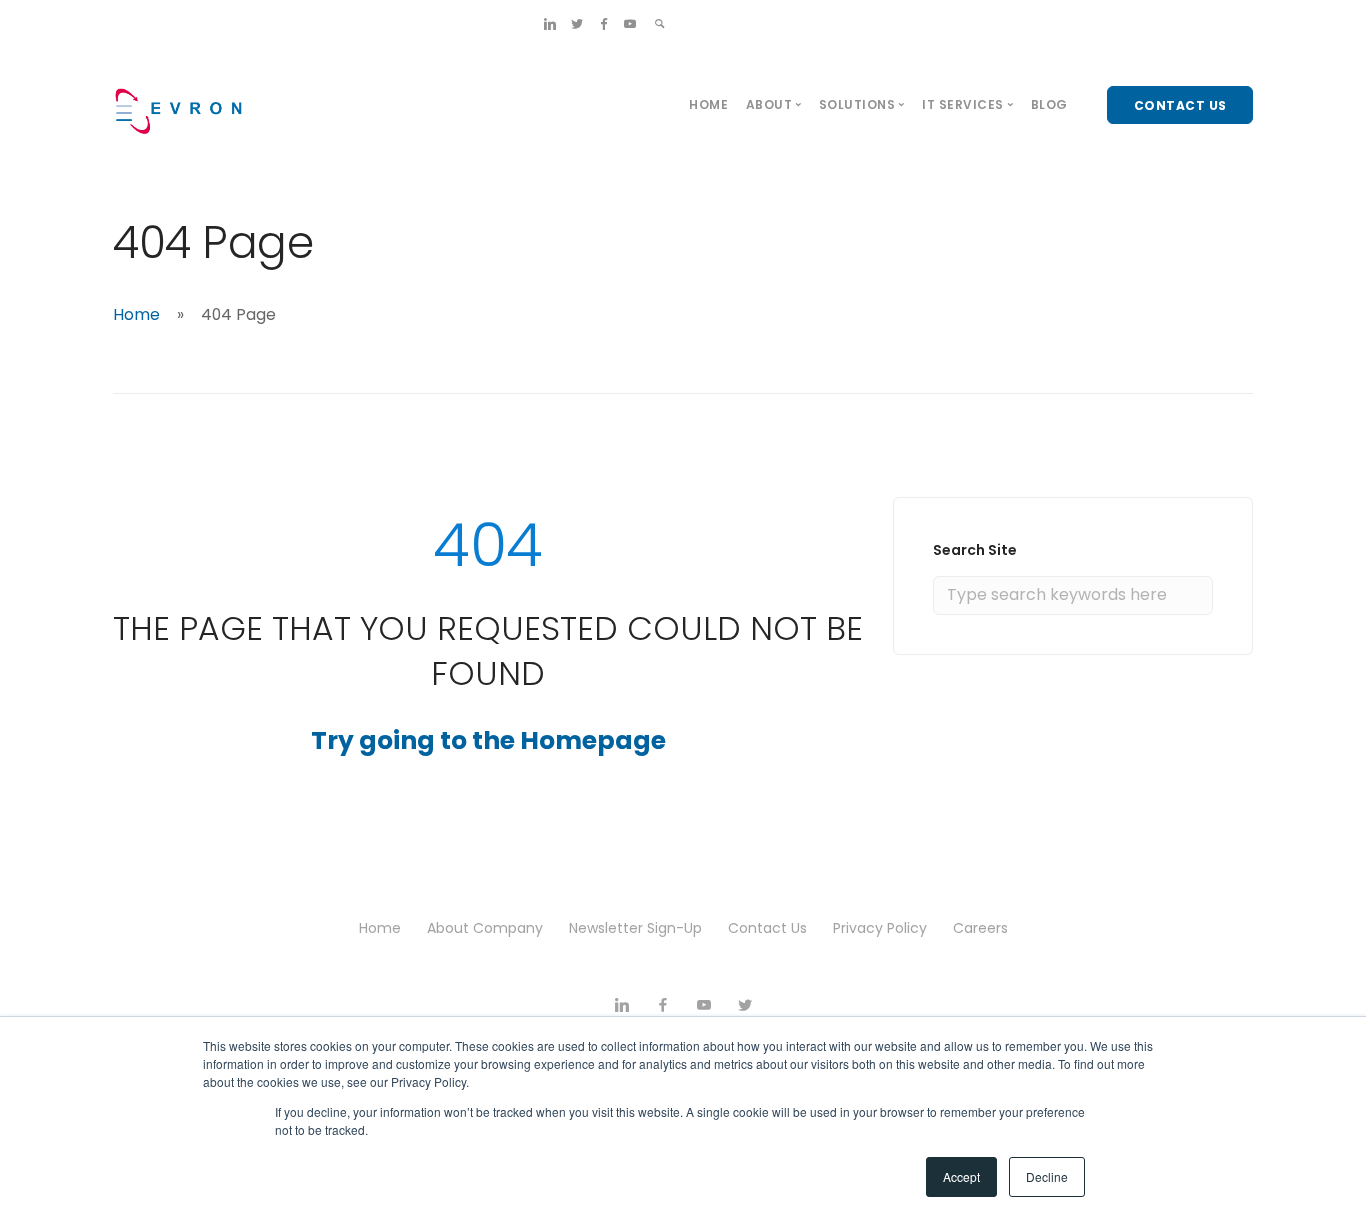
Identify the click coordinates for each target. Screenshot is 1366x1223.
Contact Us (767, 928)
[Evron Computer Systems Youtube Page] (630, 23)
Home (708, 104)
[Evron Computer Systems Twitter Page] (577, 23)
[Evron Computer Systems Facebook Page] (604, 23)
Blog (1049, 104)
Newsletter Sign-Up (635, 928)
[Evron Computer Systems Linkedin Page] (550, 23)
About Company (485, 928)
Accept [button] (961, 1176)
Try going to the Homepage (488, 740)
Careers (980, 928)
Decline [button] (1047, 1176)
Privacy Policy (880, 928)
